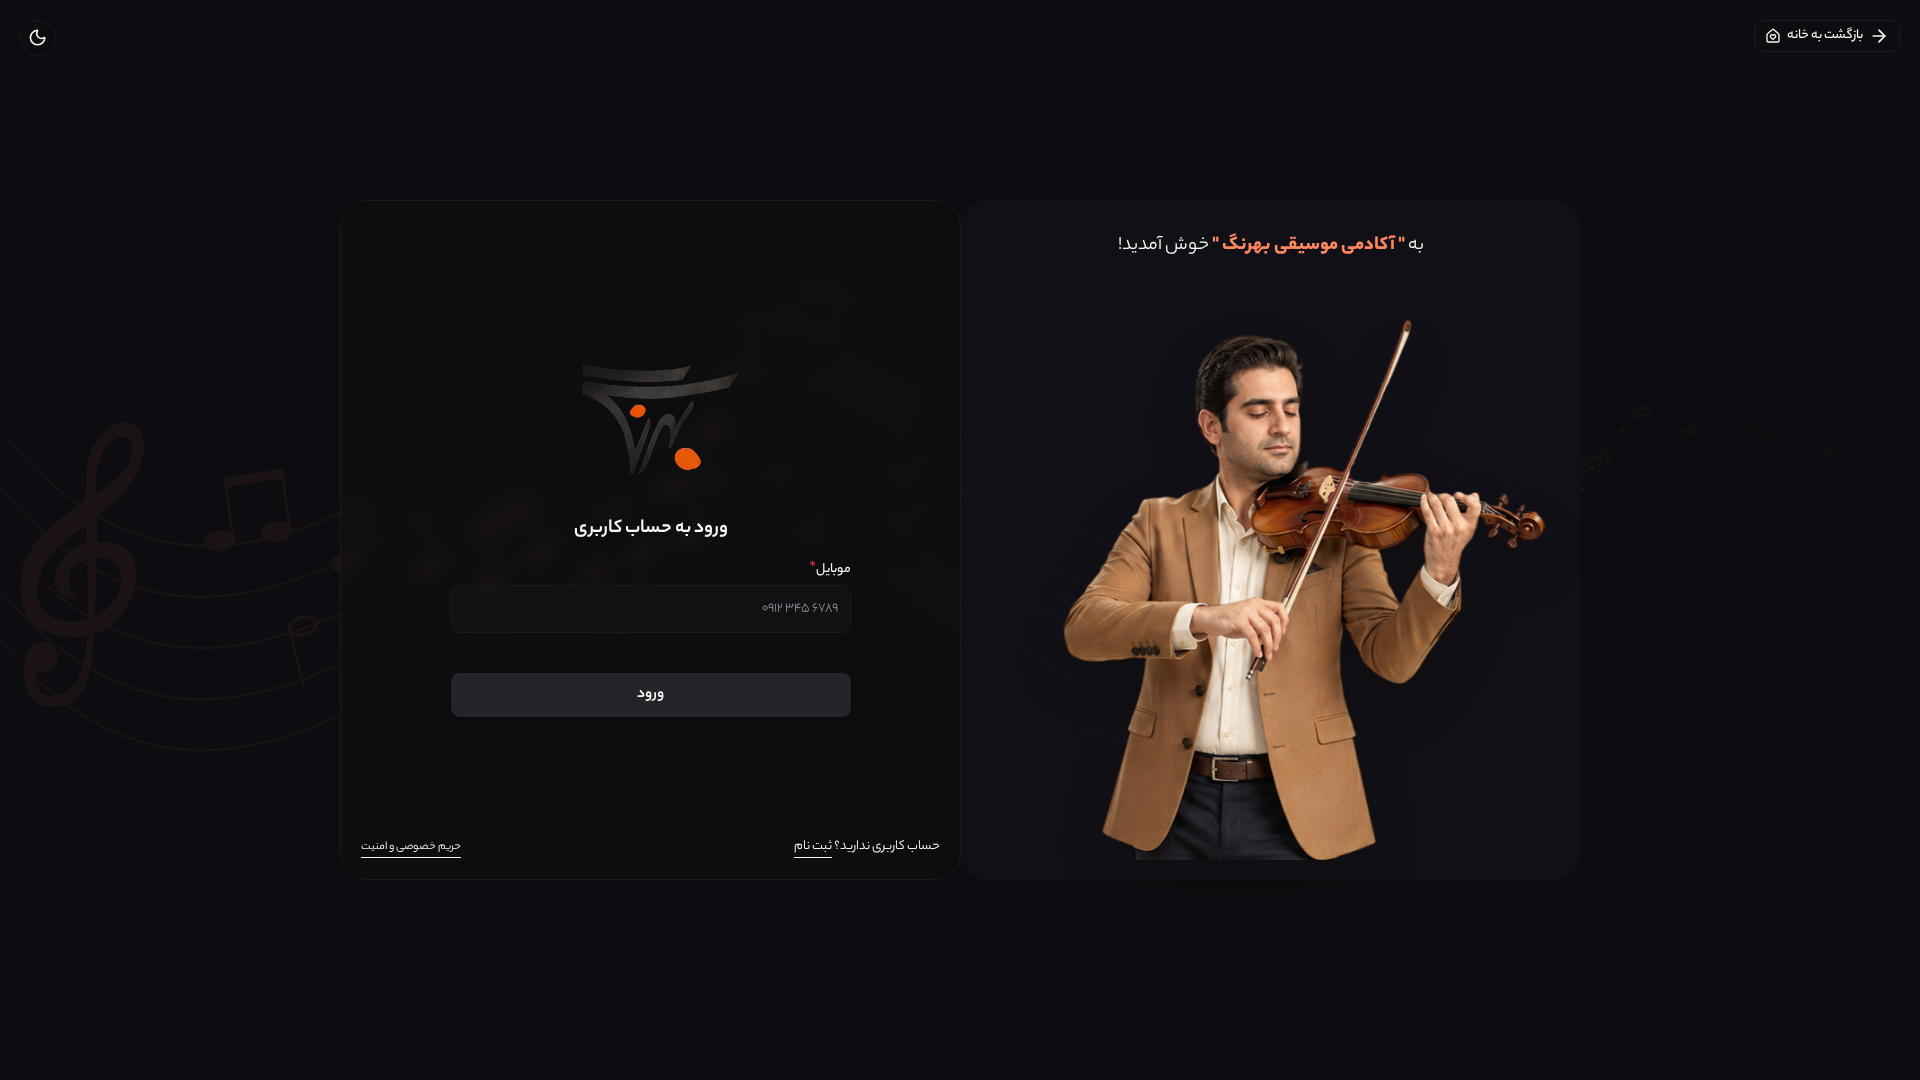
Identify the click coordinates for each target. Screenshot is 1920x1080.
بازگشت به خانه (1825, 35)
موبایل (830, 570)
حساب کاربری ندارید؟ (867, 846)
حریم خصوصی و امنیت (411, 847)
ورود (650, 695)
